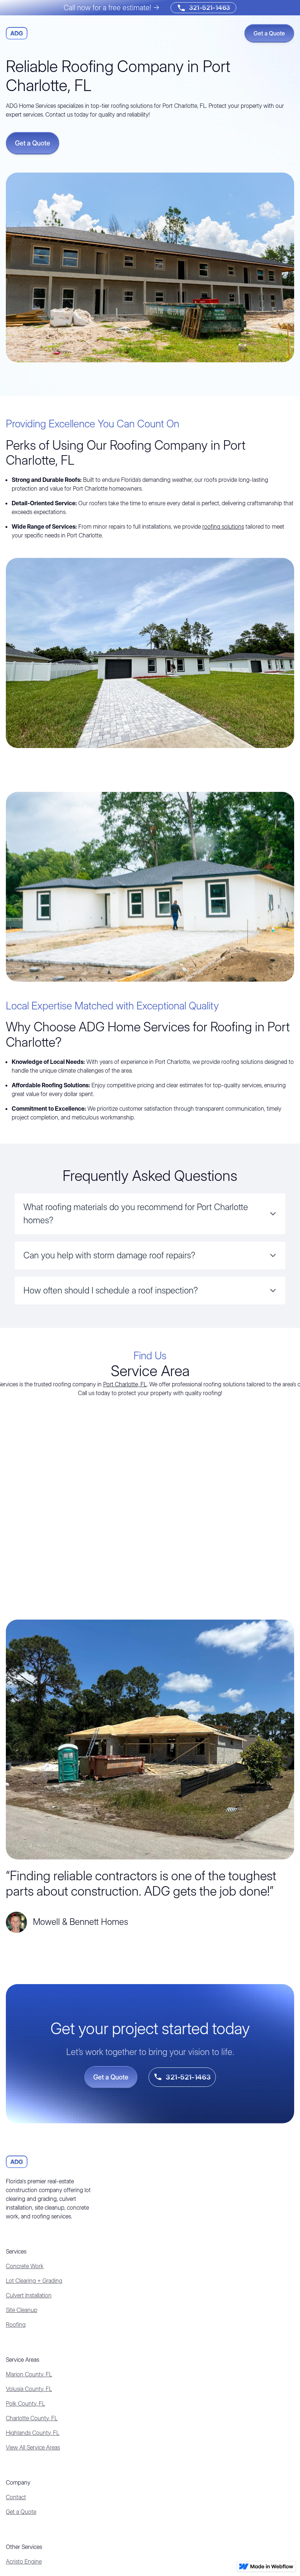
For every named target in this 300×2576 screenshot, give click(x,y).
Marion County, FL (29, 2374)
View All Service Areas (33, 2447)
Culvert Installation (29, 2295)
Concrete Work (25, 2266)
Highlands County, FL (33, 2433)
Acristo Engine (24, 2561)
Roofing (16, 2324)
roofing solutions (223, 526)
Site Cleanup (22, 2310)
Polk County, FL (25, 2403)
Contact (16, 2497)
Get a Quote (21, 2512)
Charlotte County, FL (32, 2418)
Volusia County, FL (29, 2389)
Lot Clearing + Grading (34, 2281)
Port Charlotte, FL (125, 1384)
